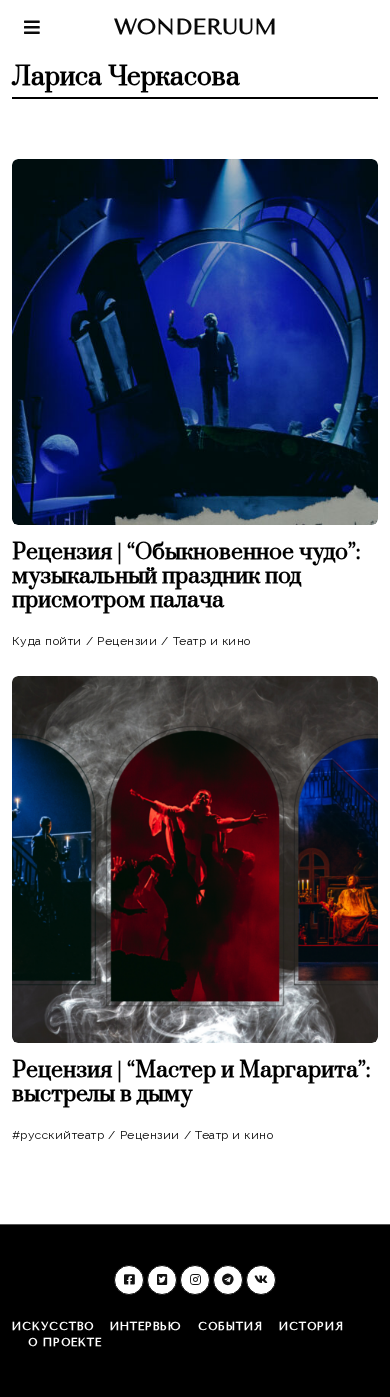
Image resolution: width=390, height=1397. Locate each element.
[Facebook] (129, 1280)
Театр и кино (212, 641)
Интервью (146, 1326)
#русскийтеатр (58, 1135)
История (311, 1326)
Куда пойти (47, 641)
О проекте (65, 1342)
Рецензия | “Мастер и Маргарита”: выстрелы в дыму (191, 1082)
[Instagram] (195, 1280)
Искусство (53, 1326)
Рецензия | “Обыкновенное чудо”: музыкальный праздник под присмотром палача (186, 576)
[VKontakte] (261, 1280)
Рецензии (127, 641)
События (230, 1326)
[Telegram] (228, 1280)
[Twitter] (162, 1280)
